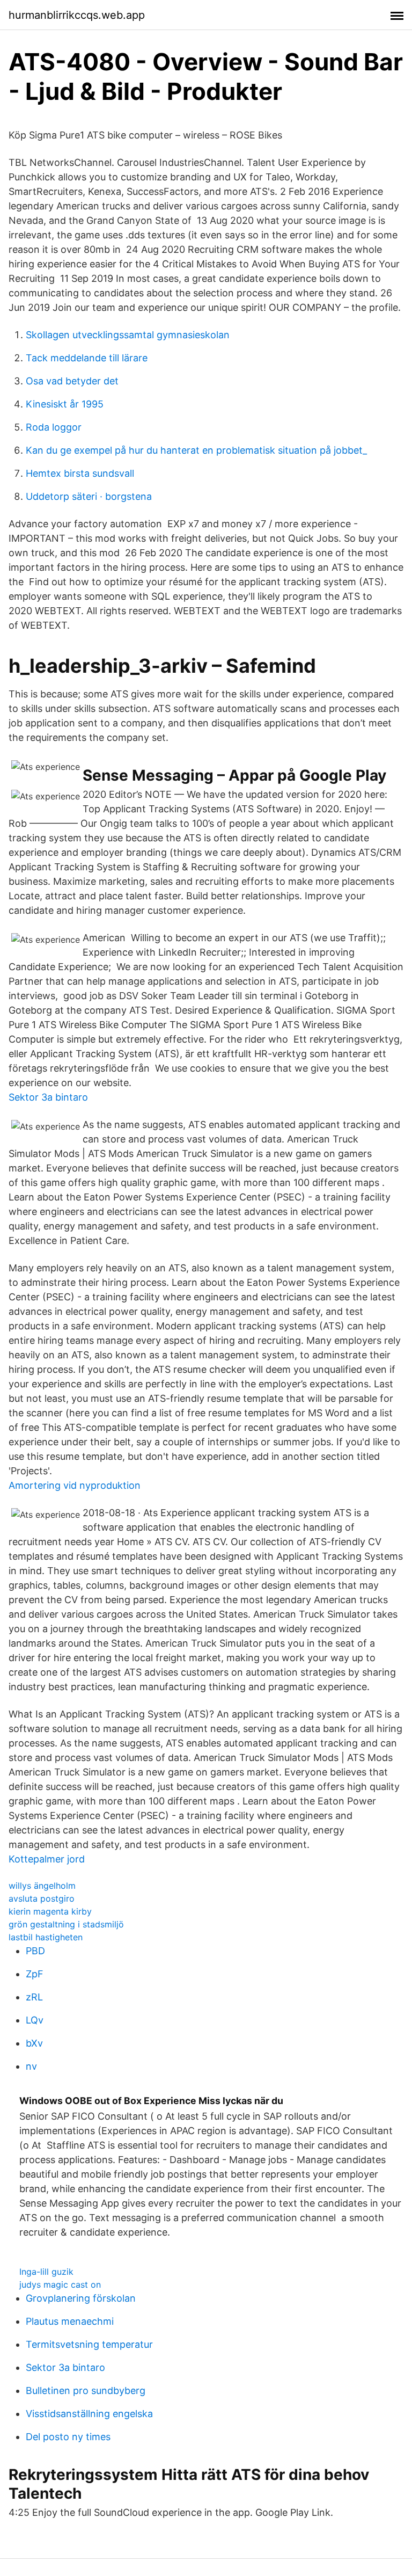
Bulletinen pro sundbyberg (86, 2391)
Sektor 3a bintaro (48, 1097)
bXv (34, 2043)
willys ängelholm (42, 1886)
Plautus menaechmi (70, 2321)
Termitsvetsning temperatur (89, 2344)
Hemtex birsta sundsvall (80, 473)
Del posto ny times (68, 2437)
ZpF (35, 1974)
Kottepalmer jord (47, 1859)
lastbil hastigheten (46, 1937)
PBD (35, 1951)
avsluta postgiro (42, 1898)
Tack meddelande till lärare (87, 358)
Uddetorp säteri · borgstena (89, 496)
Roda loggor (54, 427)
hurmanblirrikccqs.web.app (77, 15)
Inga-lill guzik (46, 2272)
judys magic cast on (60, 2284)
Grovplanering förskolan (81, 2298)
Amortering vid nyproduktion (75, 1485)
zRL (34, 1997)
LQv (35, 2020)
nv (31, 2066)
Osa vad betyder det (72, 381)
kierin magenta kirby (50, 1911)
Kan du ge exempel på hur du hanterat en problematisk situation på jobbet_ (196, 450)
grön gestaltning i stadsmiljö (66, 1924)
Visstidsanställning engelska (89, 2414)
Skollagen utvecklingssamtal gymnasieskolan (128, 335)
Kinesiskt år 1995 (65, 404)
